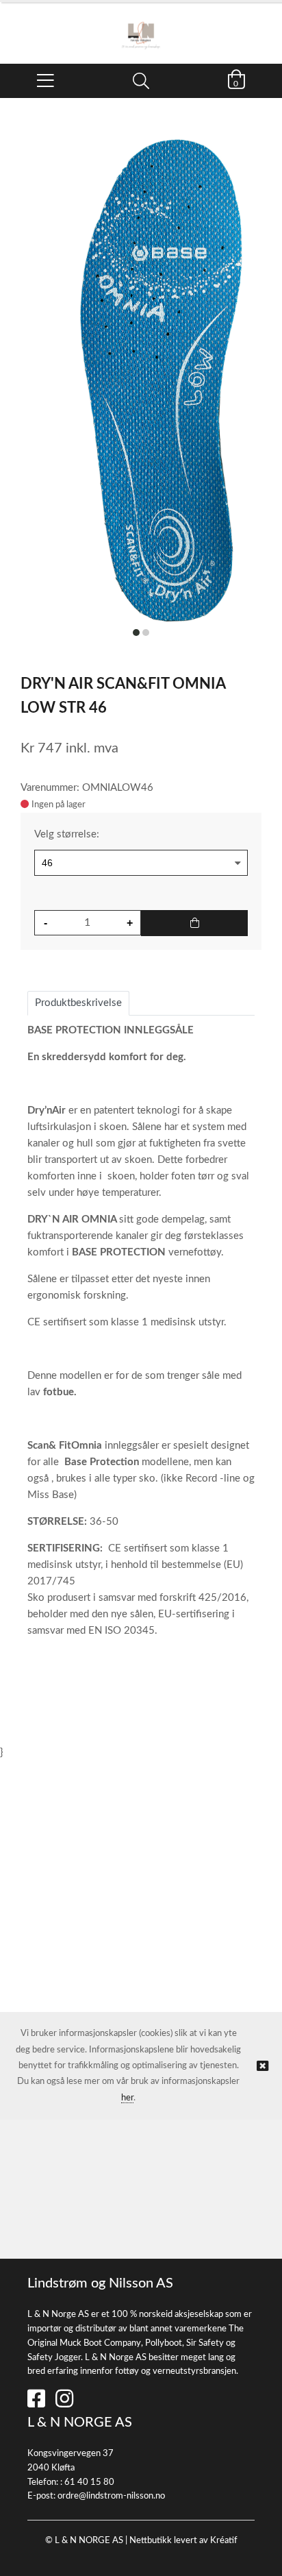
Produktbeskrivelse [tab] (78, 1003)
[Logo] (141, 26)
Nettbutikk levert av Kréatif (183, 2541)
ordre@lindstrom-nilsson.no (111, 2496)
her (127, 2098)
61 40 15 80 (89, 2482)
